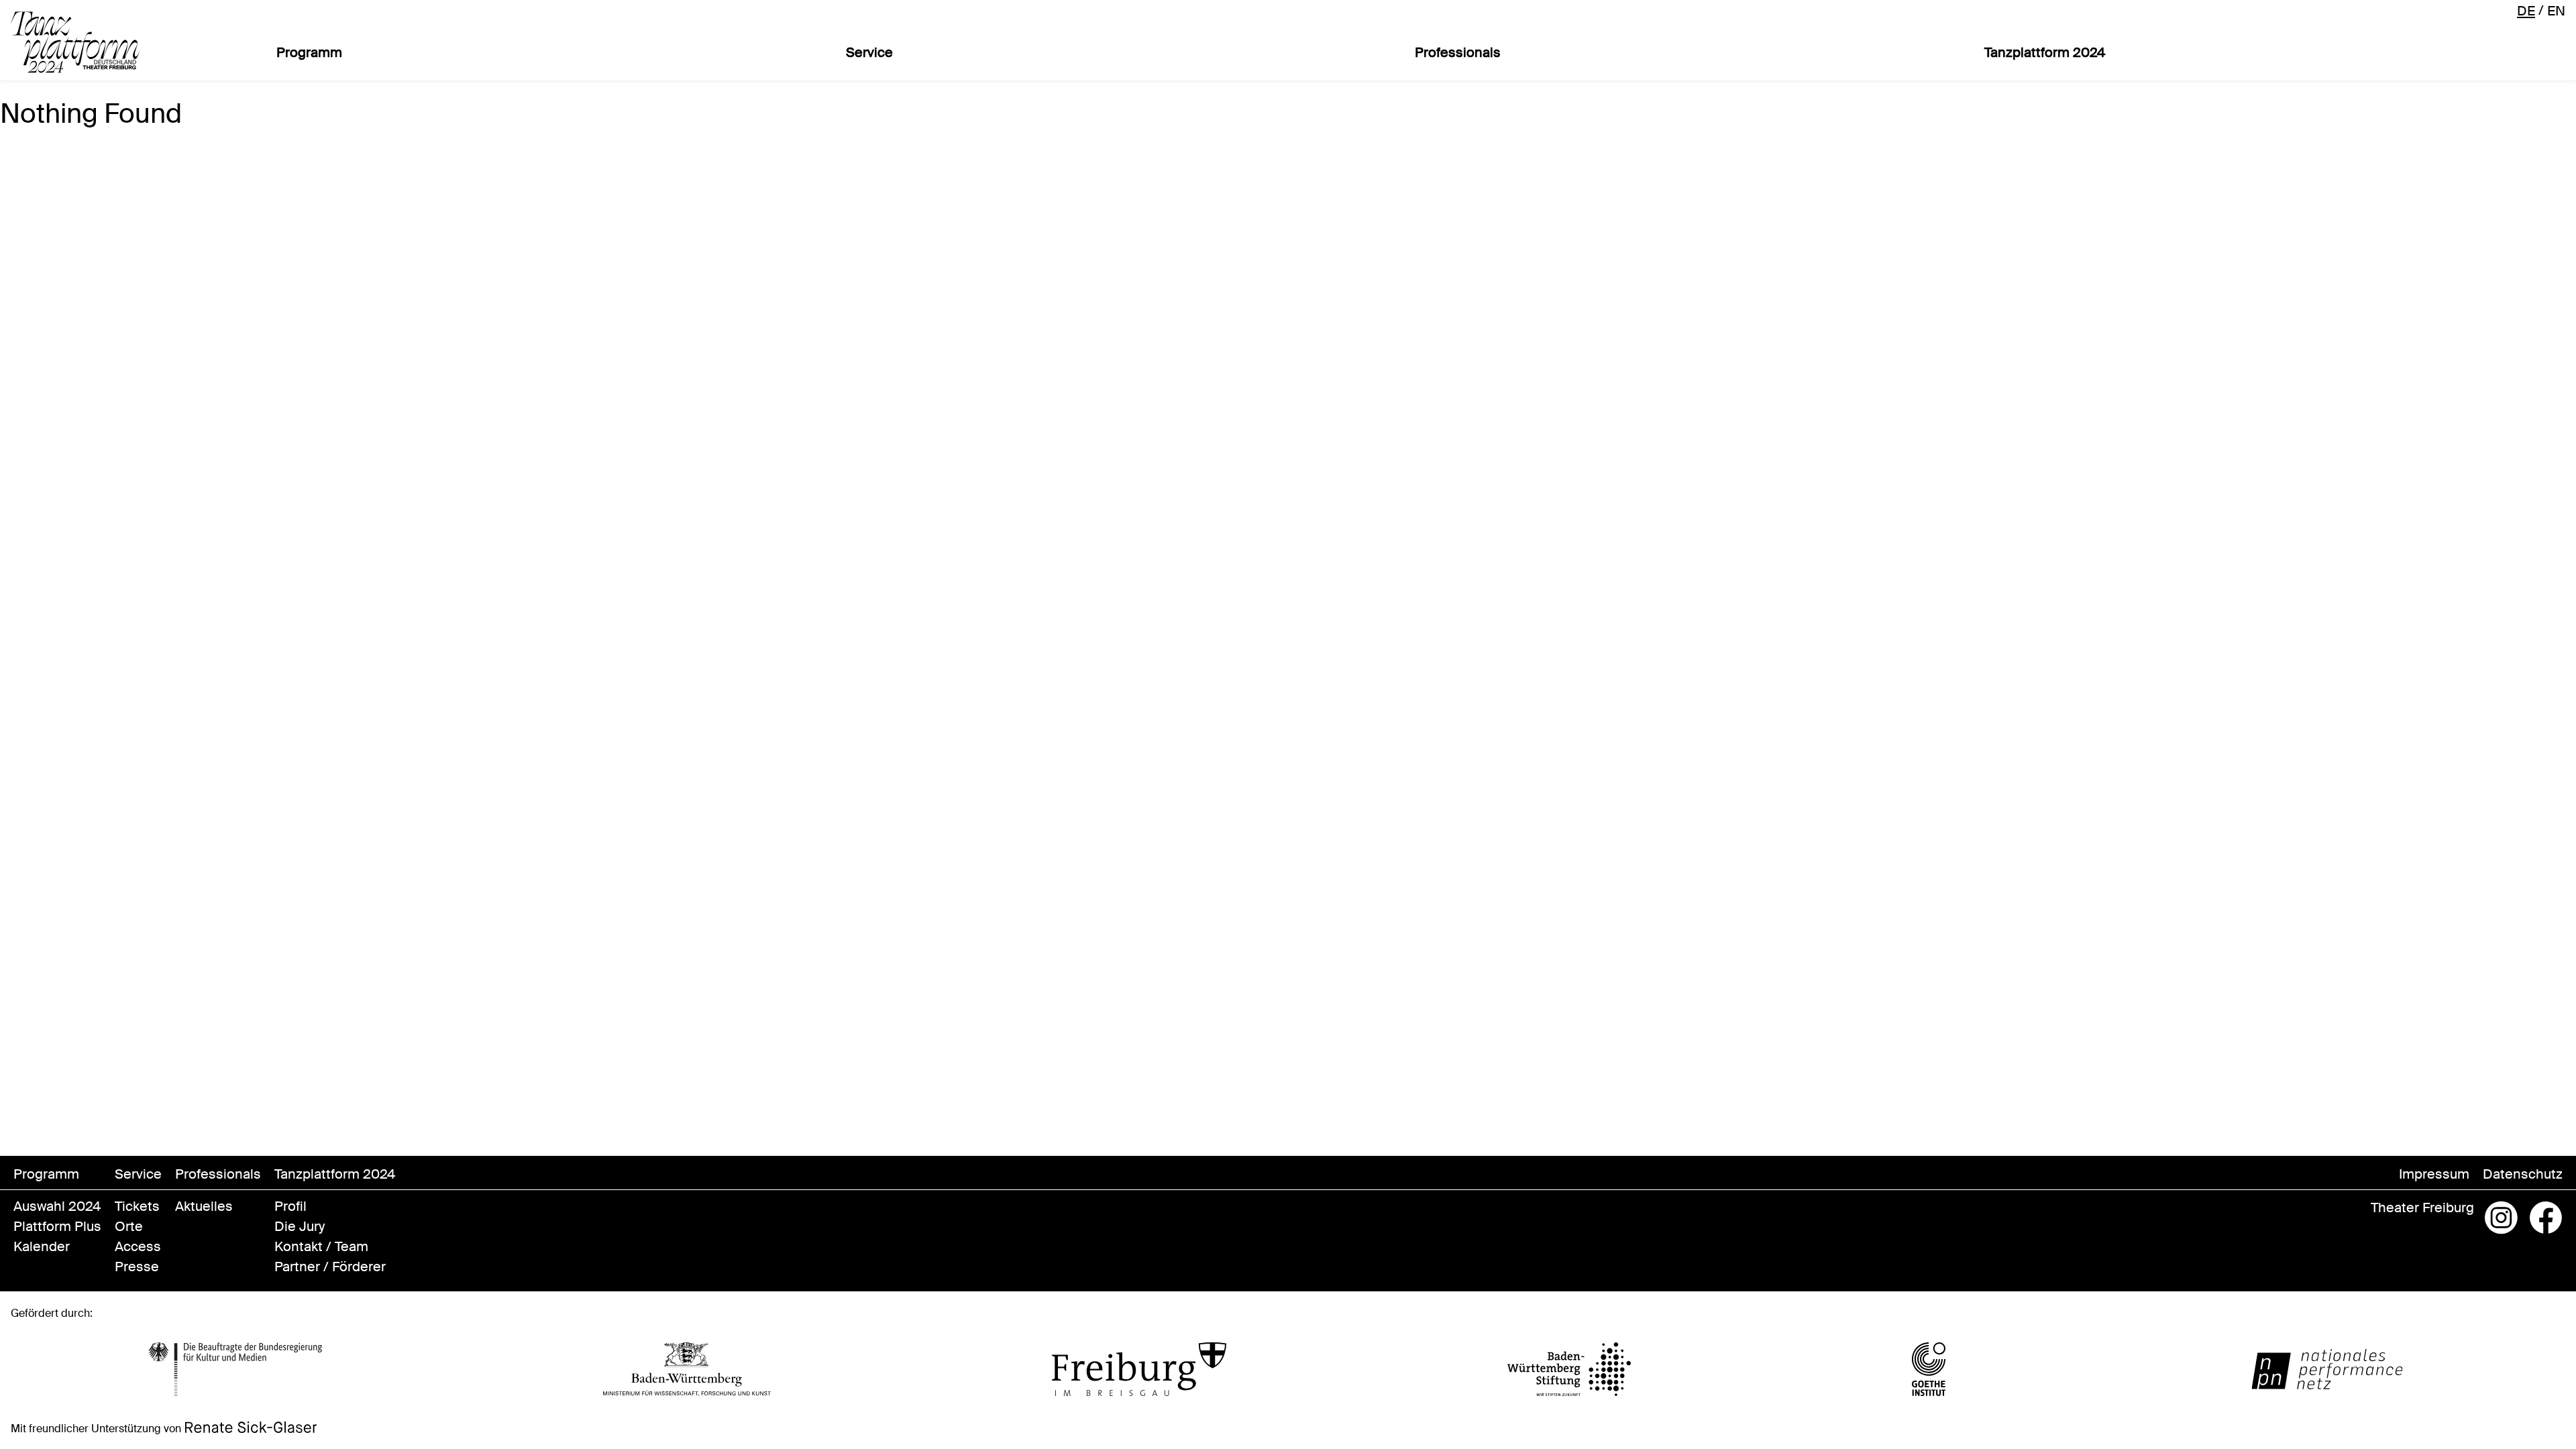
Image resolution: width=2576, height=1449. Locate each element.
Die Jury (300, 1226)
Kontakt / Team (321, 1246)
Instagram (2502, 1218)
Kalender (42, 1246)
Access (138, 1246)
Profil (290, 1206)
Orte (129, 1226)
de (2526, 11)
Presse (137, 1267)
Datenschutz (2523, 1174)
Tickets (137, 1206)
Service (869, 52)
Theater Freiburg (2422, 1207)
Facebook (2546, 1218)
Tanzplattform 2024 (2045, 52)
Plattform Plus (57, 1226)
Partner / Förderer (330, 1267)
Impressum (2434, 1174)
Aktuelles (204, 1206)
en (2556, 11)
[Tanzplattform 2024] (75, 42)
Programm (309, 52)
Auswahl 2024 (57, 1206)
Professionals (1458, 52)
